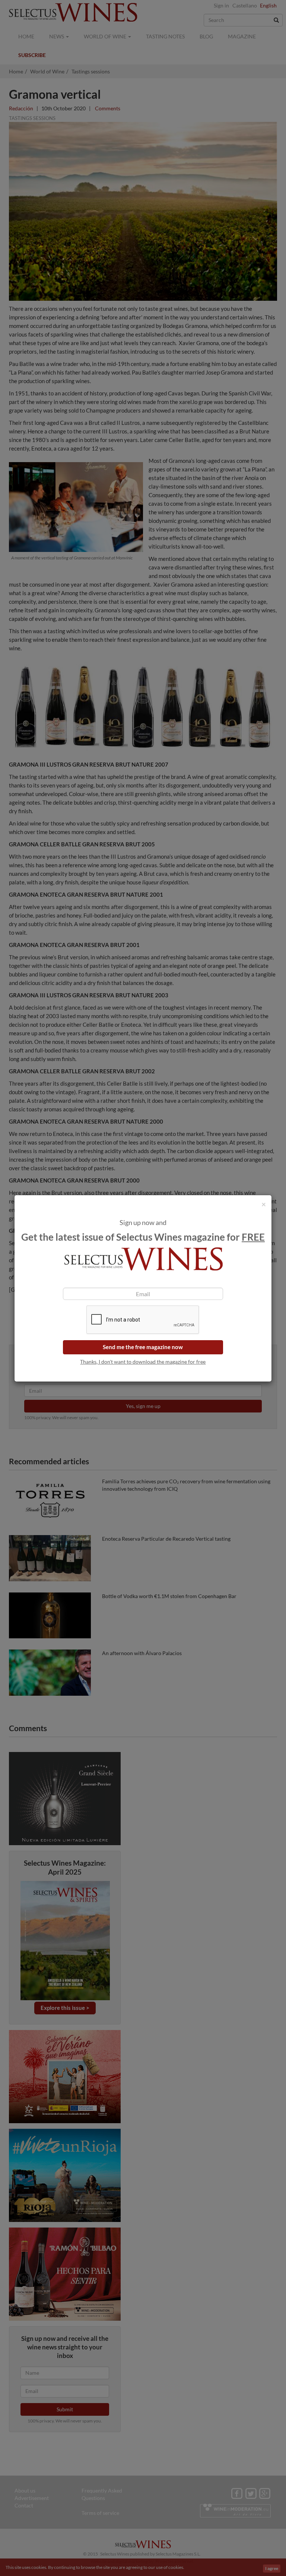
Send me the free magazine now (143, 1347)
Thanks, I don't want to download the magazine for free (143, 1362)
